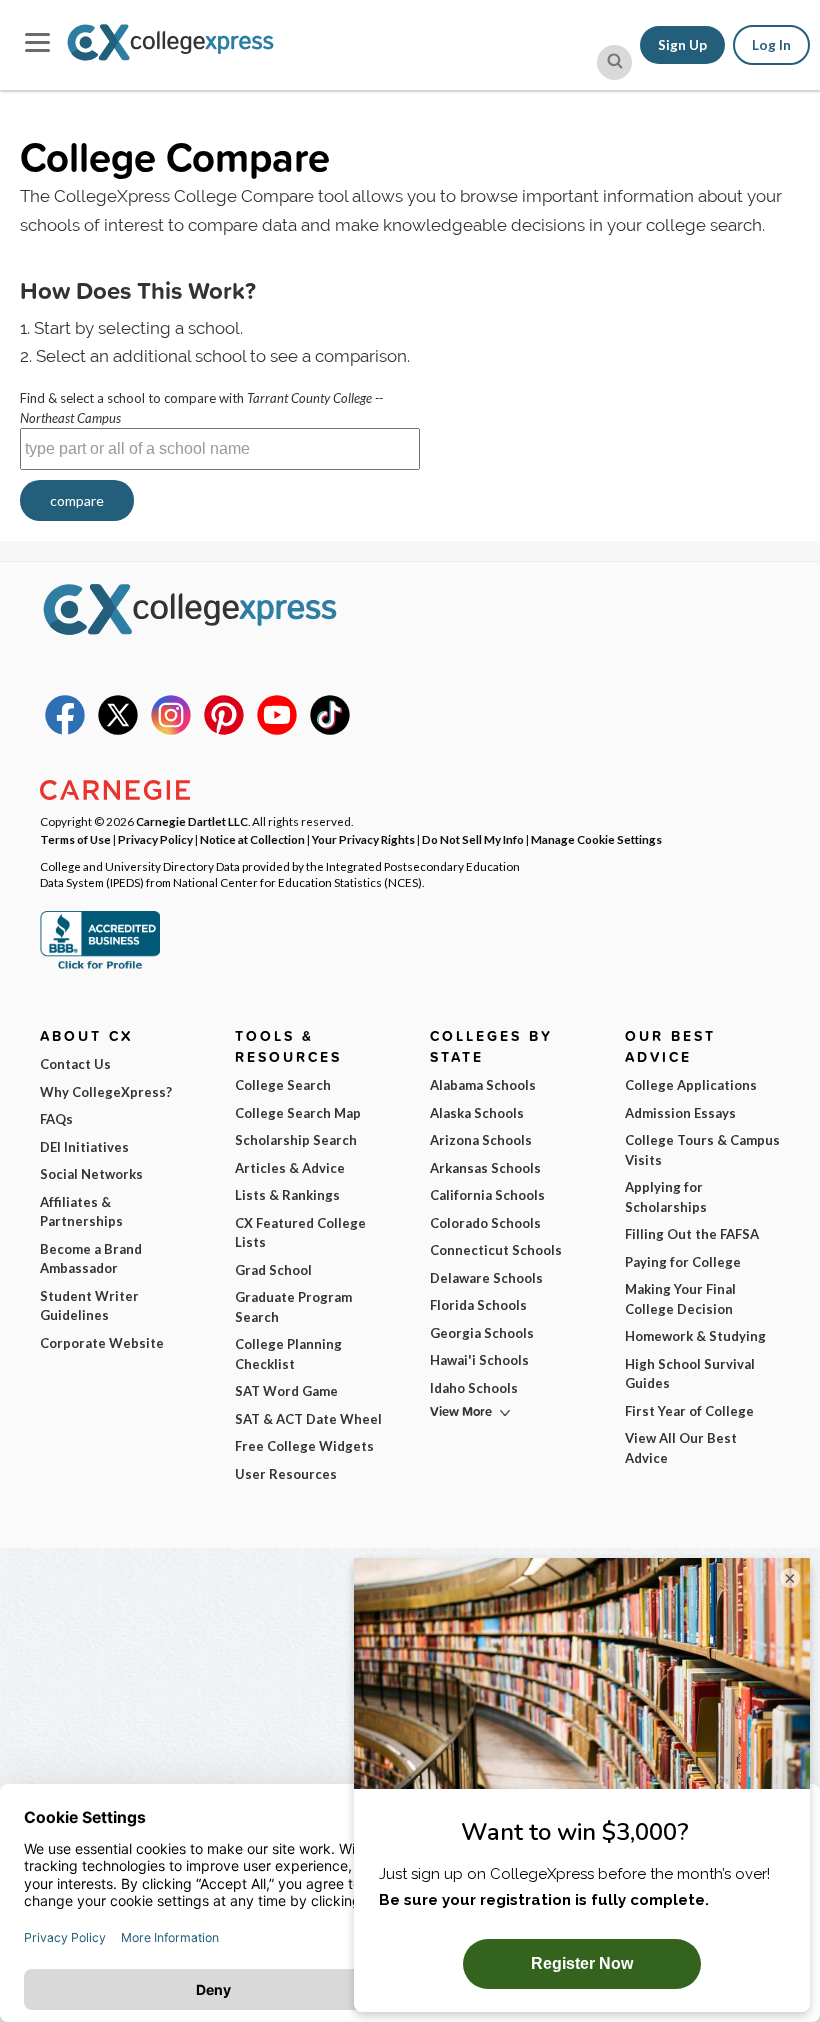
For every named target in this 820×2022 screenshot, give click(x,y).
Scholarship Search (296, 1140)
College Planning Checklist (288, 1354)
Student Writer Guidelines (89, 1306)
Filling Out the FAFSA (692, 1234)
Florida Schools (478, 1305)
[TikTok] (330, 730)
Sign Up (682, 45)
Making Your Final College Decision (680, 1299)
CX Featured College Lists (300, 1233)
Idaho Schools (474, 1388)
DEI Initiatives (84, 1147)
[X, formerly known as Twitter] (118, 730)
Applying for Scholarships (666, 1197)
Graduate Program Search (293, 1307)
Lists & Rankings (287, 1195)
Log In (771, 45)
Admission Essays (680, 1113)
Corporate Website (102, 1343)
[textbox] (220, 449)
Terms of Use (75, 839)
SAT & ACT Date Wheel (308, 1419)
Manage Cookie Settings (596, 839)
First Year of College (689, 1411)
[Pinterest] (224, 730)
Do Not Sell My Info (473, 839)
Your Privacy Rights (363, 839)
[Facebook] (65, 730)
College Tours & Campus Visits (702, 1150)
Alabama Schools (483, 1085)
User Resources (286, 1474)
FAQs (56, 1119)
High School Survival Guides (690, 1374)
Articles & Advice (290, 1168)
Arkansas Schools (485, 1168)
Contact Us (75, 1064)
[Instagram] (171, 730)
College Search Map (298, 1113)
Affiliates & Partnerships (81, 1212)
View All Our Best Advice (681, 1448)
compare (77, 500)
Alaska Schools (477, 1113)
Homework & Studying (695, 1336)
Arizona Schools (481, 1140)
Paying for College (683, 1262)
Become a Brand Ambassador (91, 1259)
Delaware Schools (486, 1278)
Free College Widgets (304, 1446)
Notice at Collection (252, 839)
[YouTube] (277, 730)
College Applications (691, 1085)
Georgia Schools (482, 1333)
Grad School (273, 1270)
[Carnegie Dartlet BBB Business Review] (100, 967)
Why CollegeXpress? (106, 1092)
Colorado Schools (485, 1223)
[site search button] (614, 62)
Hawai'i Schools (479, 1360)
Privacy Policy (155, 839)
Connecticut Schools (496, 1250)
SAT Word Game (286, 1391)
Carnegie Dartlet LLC (192, 821)
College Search (283, 1085)
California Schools (487, 1195)
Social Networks (91, 1174)
